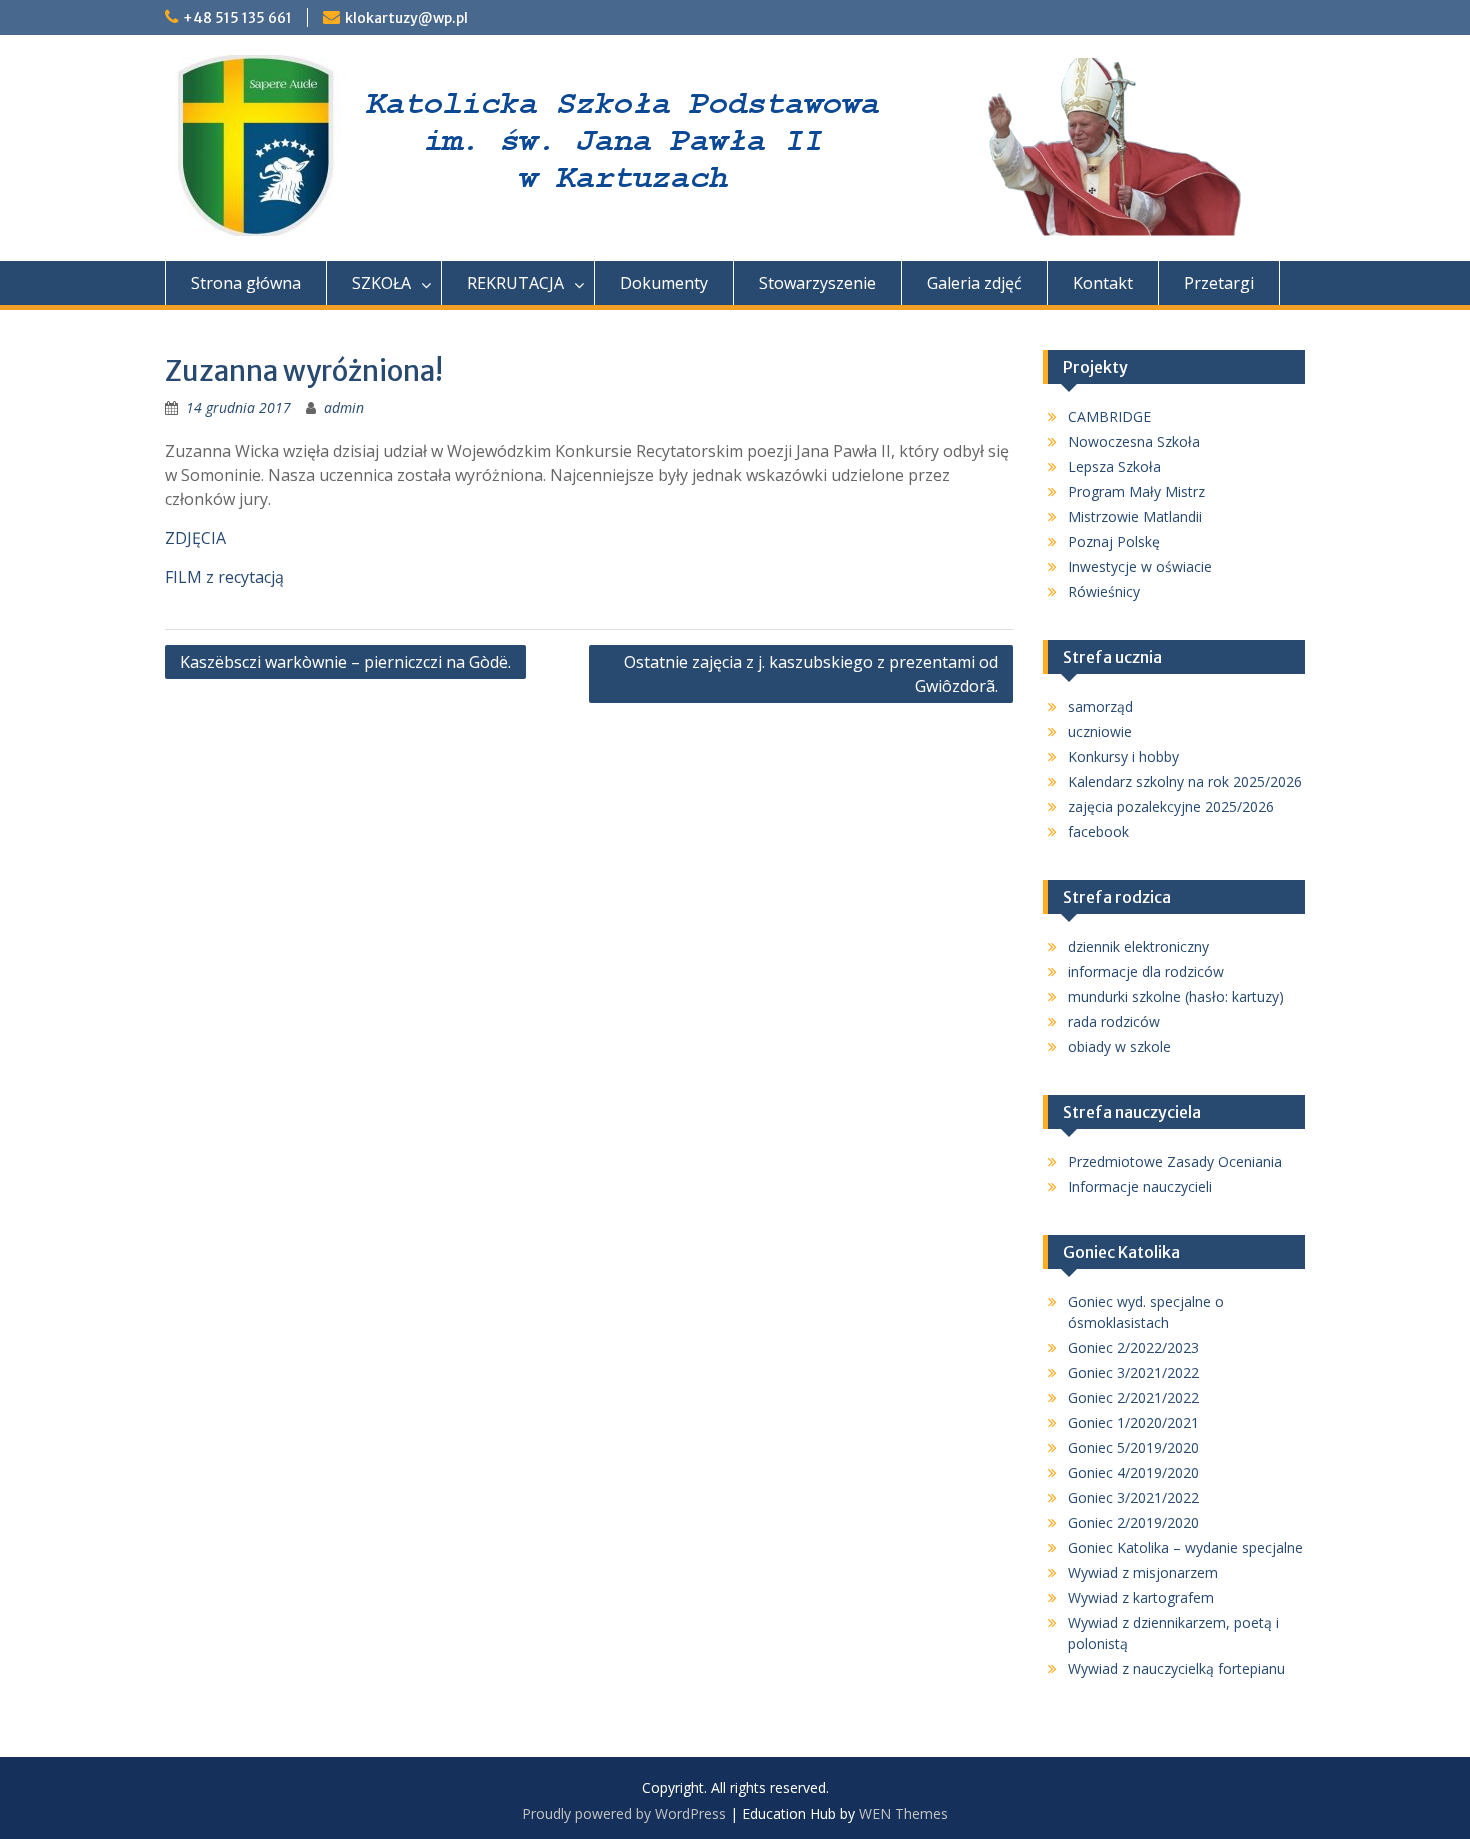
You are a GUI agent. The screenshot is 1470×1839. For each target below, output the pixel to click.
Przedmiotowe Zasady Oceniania (1175, 1161)
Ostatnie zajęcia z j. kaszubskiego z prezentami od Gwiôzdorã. (811, 674)
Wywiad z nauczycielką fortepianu (1176, 1668)
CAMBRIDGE (1109, 416)
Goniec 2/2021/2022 (1133, 1397)
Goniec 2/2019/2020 (1133, 1522)
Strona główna (246, 283)
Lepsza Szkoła (1114, 466)
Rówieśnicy (1104, 591)
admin (344, 407)
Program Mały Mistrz (1136, 491)
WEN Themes (903, 1813)
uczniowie (1100, 731)
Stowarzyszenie (817, 283)
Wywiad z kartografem (1141, 1597)
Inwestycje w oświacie (1140, 566)
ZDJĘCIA (195, 538)
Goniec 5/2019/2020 (1133, 1447)
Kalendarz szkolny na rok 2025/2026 (1185, 781)
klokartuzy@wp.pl (406, 18)
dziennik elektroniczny (1138, 946)
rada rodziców (1114, 1021)
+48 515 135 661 (237, 18)
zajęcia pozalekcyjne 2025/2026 (1171, 806)
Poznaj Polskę (1114, 541)
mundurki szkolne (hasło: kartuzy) (1176, 996)
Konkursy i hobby (1123, 756)
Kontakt (1103, 283)
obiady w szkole (1119, 1046)
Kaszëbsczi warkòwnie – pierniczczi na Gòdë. (345, 662)
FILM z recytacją (224, 577)
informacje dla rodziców (1146, 971)
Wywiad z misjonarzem (1143, 1572)
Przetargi (1219, 283)
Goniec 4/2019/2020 (1133, 1472)
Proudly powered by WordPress (624, 1813)
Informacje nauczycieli (1140, 1186)
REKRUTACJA (515, 283)
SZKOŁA (381, 283)
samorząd (1100, 706)
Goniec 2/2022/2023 (1133, 1347)
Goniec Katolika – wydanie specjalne (1185, 1547)
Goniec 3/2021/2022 (1133, 1372)
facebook (1098, 831)
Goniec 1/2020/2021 (1133, 1422)
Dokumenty (664, 283)
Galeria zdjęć (974, 283)
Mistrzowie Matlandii (1135, 516)
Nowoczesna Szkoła (1134, 441)
